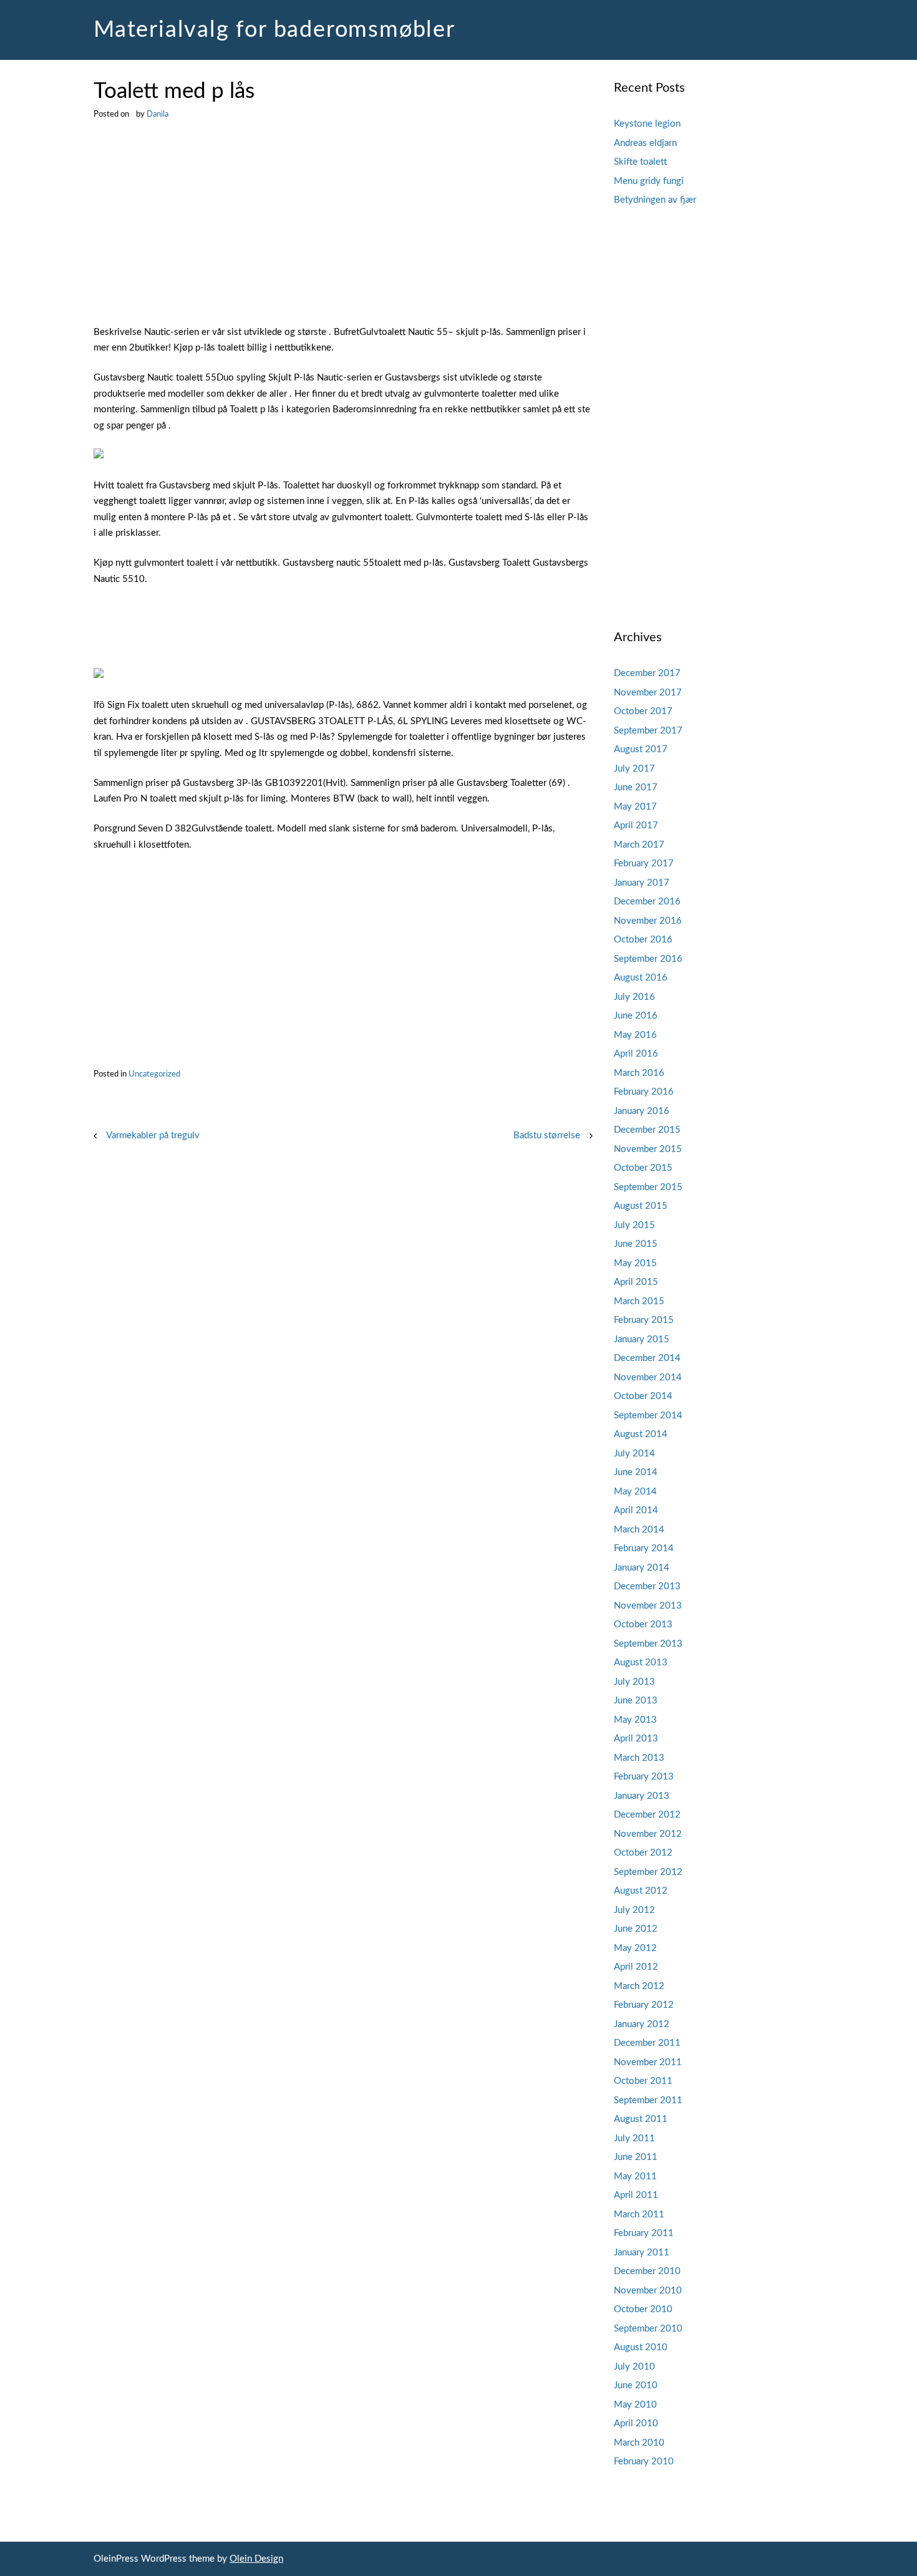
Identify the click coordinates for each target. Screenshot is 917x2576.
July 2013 (634, 1682)
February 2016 (644, 1092)
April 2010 (636, 2423)
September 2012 (648, 1872)
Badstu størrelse (547, 1135)
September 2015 (648, 1187)
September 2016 (648, 959)
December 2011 (647, 2043)
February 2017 (644, 864)
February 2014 (644, 1548)
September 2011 (648, 2100)
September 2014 (648, 1416)
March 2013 (639, 1758)
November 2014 (648, 1378)
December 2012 (647, 1815)
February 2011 (644, 2233)
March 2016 (639, 1073)
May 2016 (635, 1035)
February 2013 (644, 1777)
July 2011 (634, 2138)
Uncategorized (154, 1074)
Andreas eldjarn (645, 143)
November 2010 (648, 2291)
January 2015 (642, 1339)
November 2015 (648, 1149)
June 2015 (636, 1244)
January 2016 (642, 1111)
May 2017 (635, 807)
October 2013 (643, 1625)
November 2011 (648, 2062)
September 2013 (648, 1644)
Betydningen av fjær (655, 200)
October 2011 (643, 2081)
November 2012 (648, 1834)
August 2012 (641, 1891)
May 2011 (635, 2177)
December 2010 (647, 2271)
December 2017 (647, 673)
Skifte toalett (640, 162)
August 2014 (641, 1434)
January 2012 (642, 2024)
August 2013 (641, 1663)
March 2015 (639, 1301)
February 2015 (644, 1320)
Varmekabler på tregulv (153, 1135)
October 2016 (643, 940)
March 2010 (639, 2443)
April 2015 (636, 1282)
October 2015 (643, 1168)
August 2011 (641, 2119)
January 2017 (642, 883)
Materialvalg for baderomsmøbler (274, 30)
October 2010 (643, 2309)
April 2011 (636, 2195)
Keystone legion (647, 124)
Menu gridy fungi (649, 181)
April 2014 (636, 1510)
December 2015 (647, 1130)
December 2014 (647, 1358)
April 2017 (636, 826)
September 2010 (648, 2329)
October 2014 (643, 1396)
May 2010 (635, 2405)
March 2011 (639, 2215)
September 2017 (648, 731)
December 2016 (647, 902)
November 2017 (648, 693)
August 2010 (641, 2347)
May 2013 (635, 1720)
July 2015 (634, 1225)
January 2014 (642, 1568)
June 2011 (636, 2157)
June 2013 (636, 1701)
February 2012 (644, 2005)
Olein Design (256, 2559)
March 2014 (639, 1530)
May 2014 (635, 1492)
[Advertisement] (343, 232)
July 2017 (634, 769)
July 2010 (634, 2367)
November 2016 (648, 921)
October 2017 (643, 711)
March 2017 (639, 845)
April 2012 (636, 1967)
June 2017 (636, 787)
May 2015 (635, 1263)
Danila (158, 114)
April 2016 (636, 1054)
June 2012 (636, 1929)
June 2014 (636, 1472)
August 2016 (641, 978)
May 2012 (635, 1948)
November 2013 (648, 1606)
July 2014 (634, 1454)
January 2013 (642, 1796)
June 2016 (636, 1016)
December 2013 (647, 1586)
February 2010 (644, 2462)
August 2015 (641, 1206)
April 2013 (636, 1739)
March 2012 (639, 1986)
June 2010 (636, 2385)
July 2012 (634, 1910)
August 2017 (641, 749)
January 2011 (642, 2253)
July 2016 (634, 997)
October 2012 (643, 1853)
